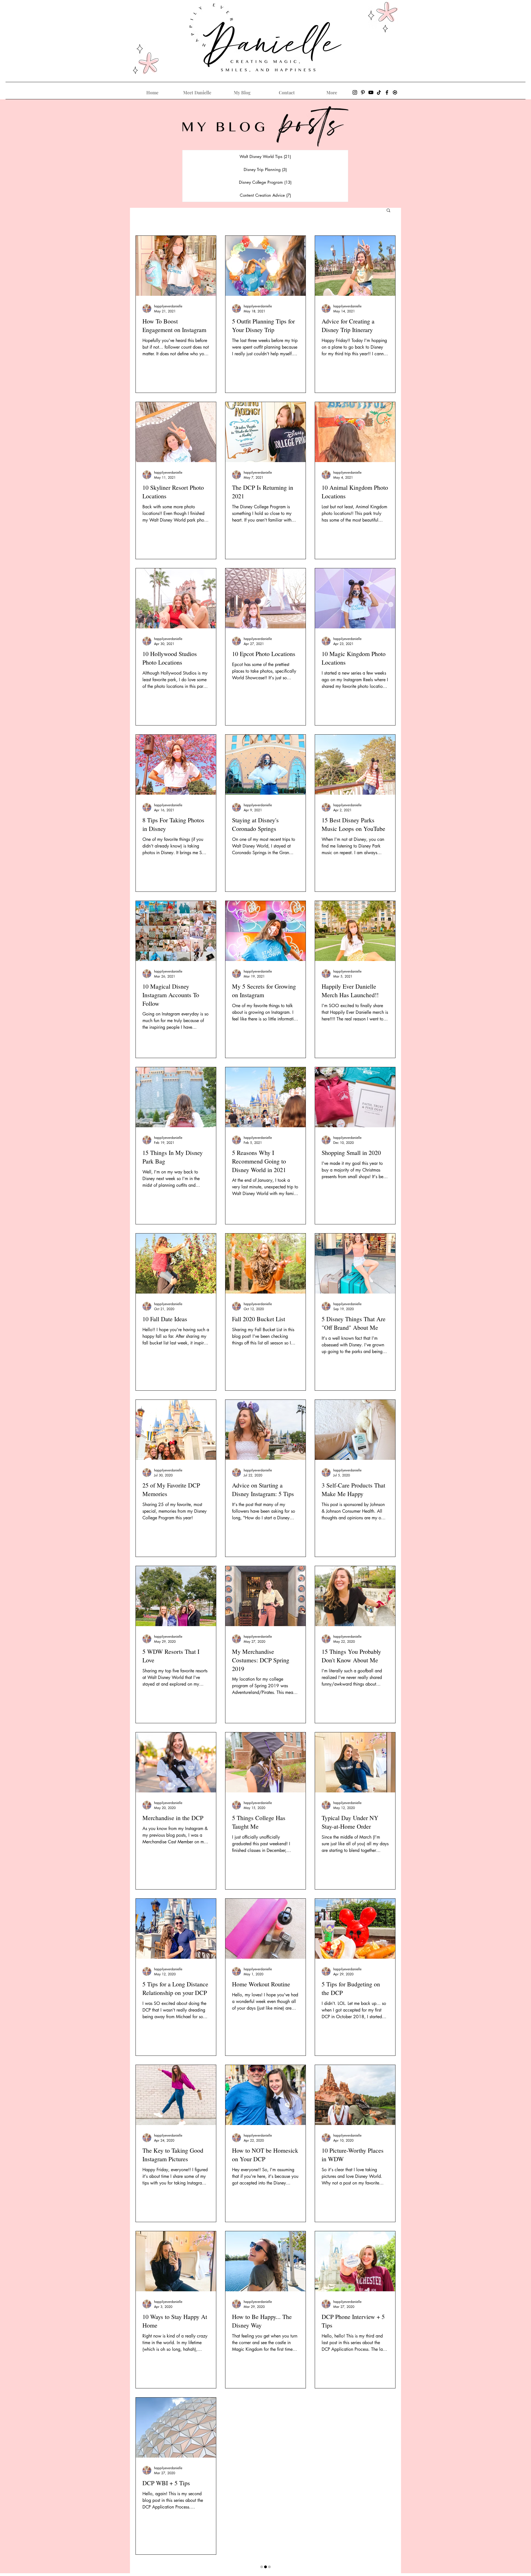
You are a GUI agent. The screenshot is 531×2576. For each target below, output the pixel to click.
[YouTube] (371, 92)
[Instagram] (355, 92)
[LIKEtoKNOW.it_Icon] (395, 92)
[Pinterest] (363, 92)
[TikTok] (379, 92)
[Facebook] (387, 92)
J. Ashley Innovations (301, 2571)
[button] (388, 211)
